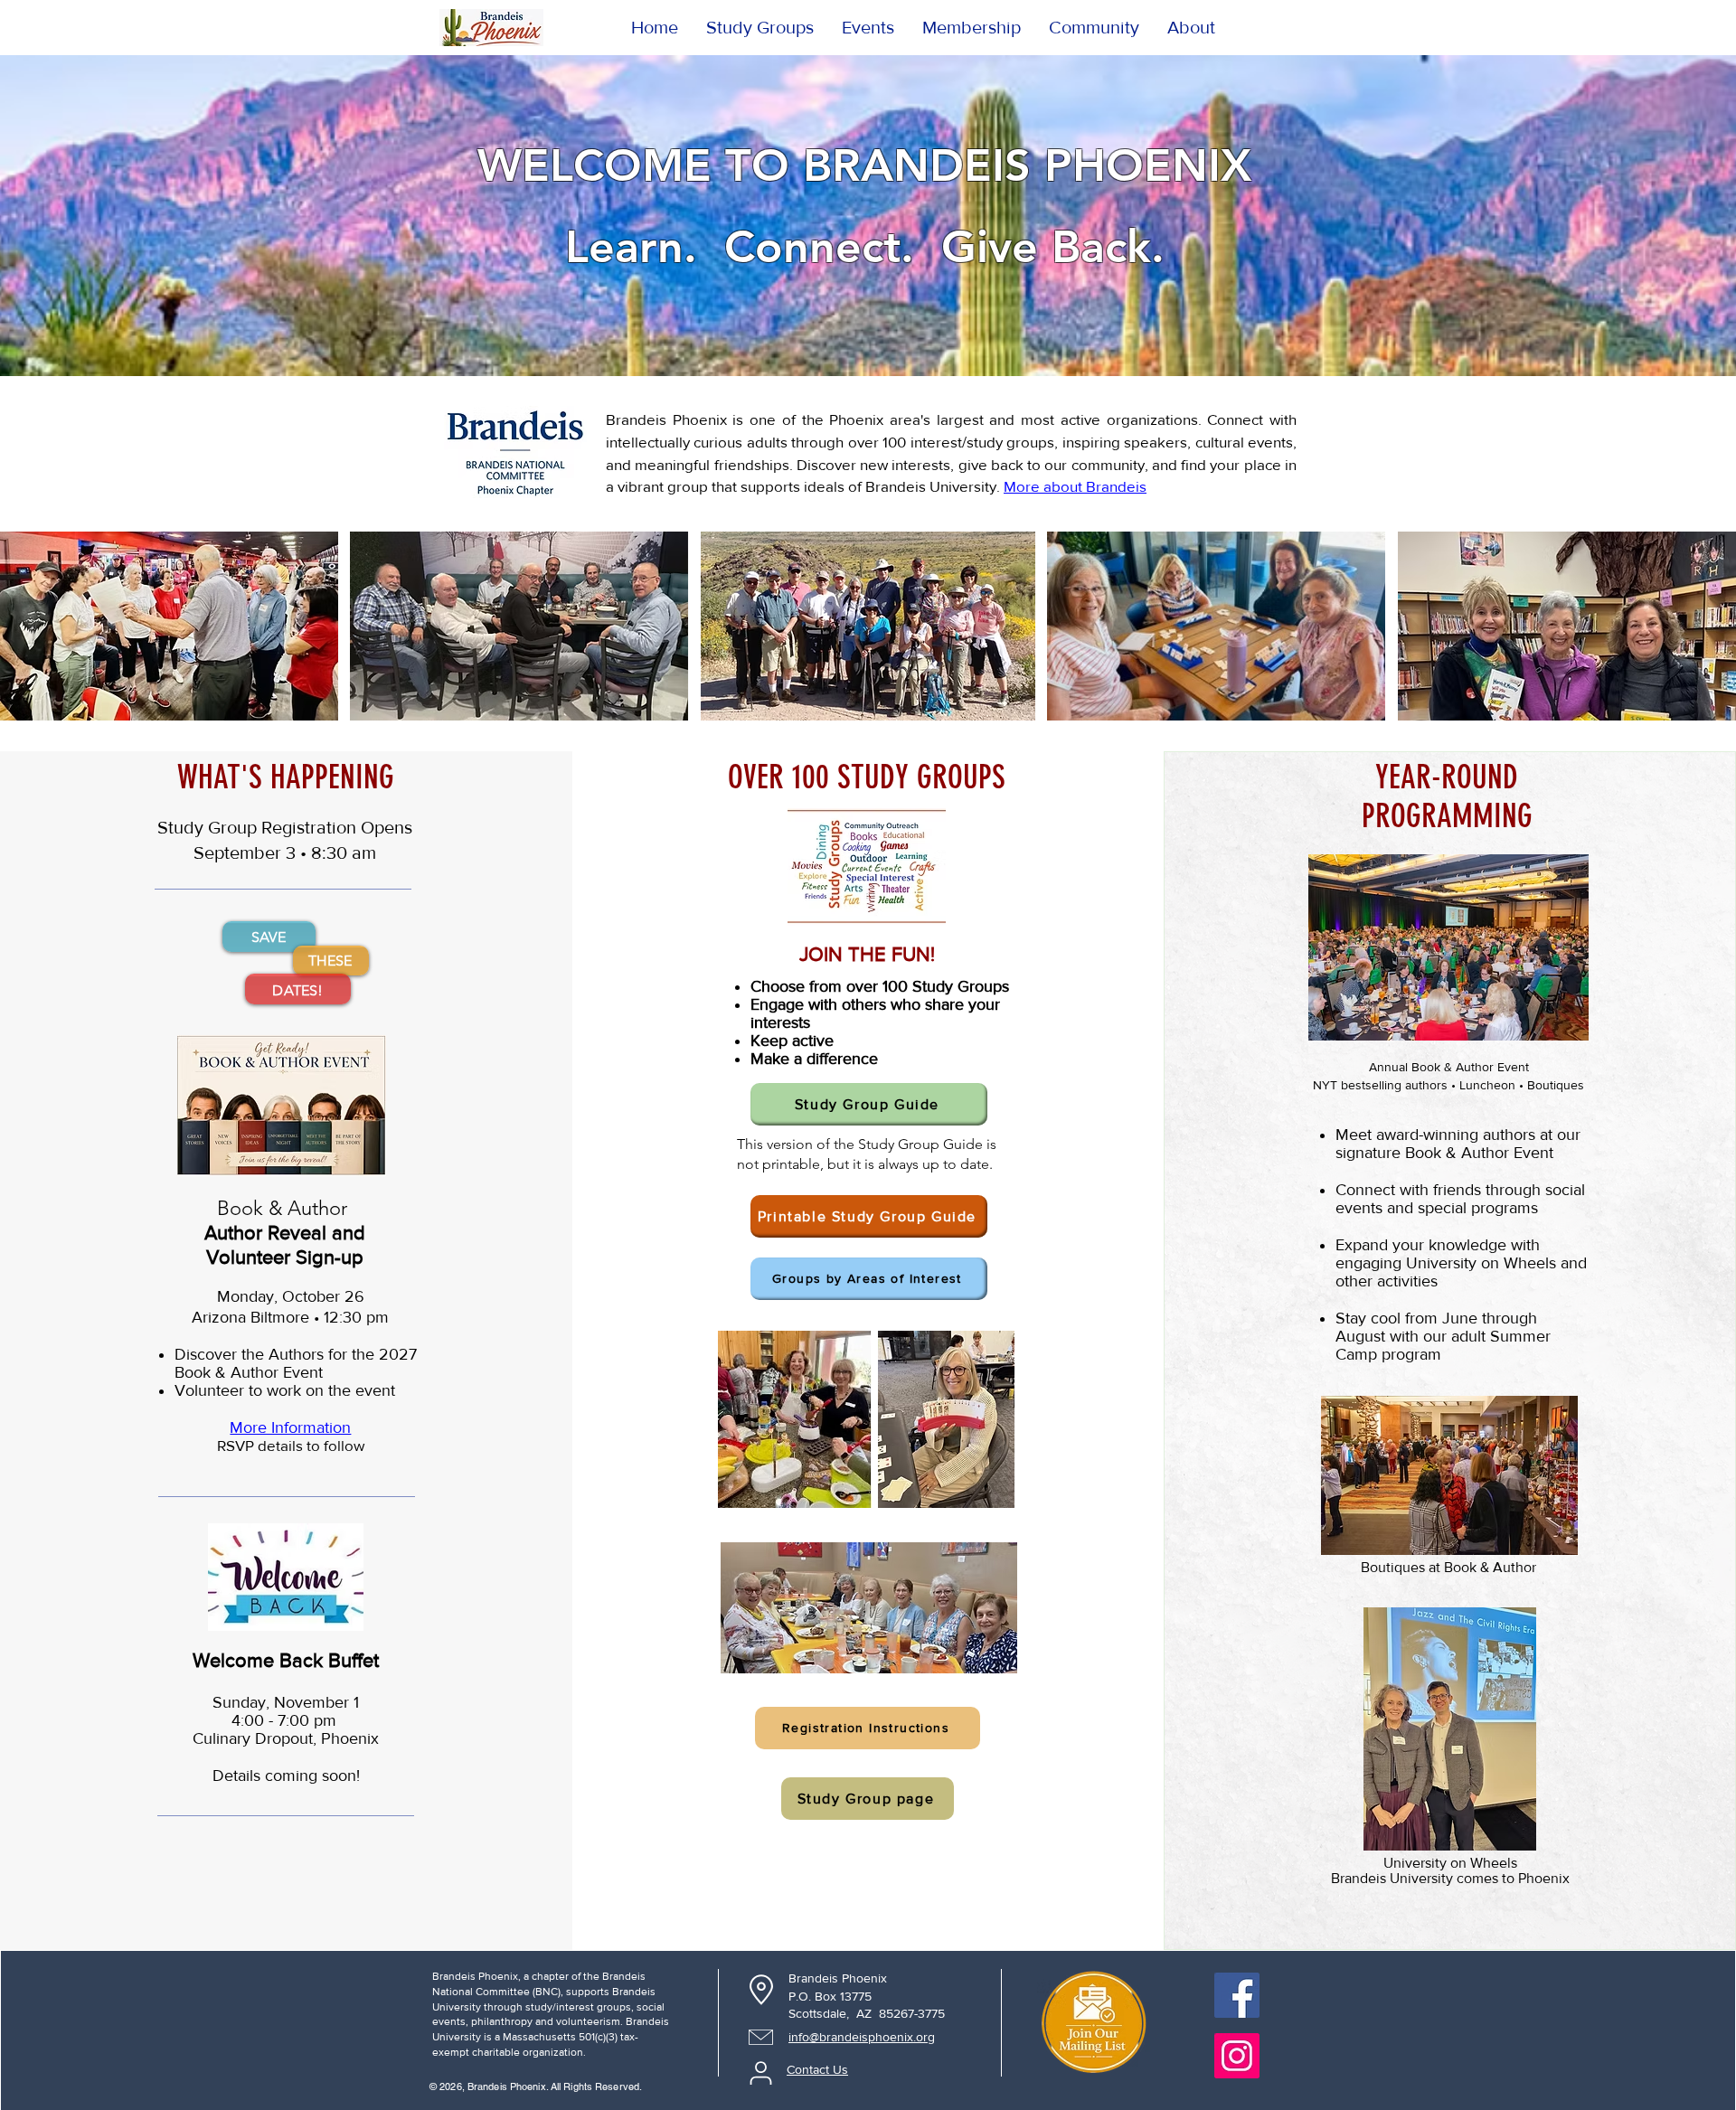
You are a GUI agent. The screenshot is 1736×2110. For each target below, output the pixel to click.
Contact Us (817, 2069)
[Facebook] (1237, 1995)
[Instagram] (1237, 2056)
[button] (1191, 27)
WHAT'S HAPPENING (286, 777)
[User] (760, 2073)
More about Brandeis (1075, 486)
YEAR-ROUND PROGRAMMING (1447, 796)
